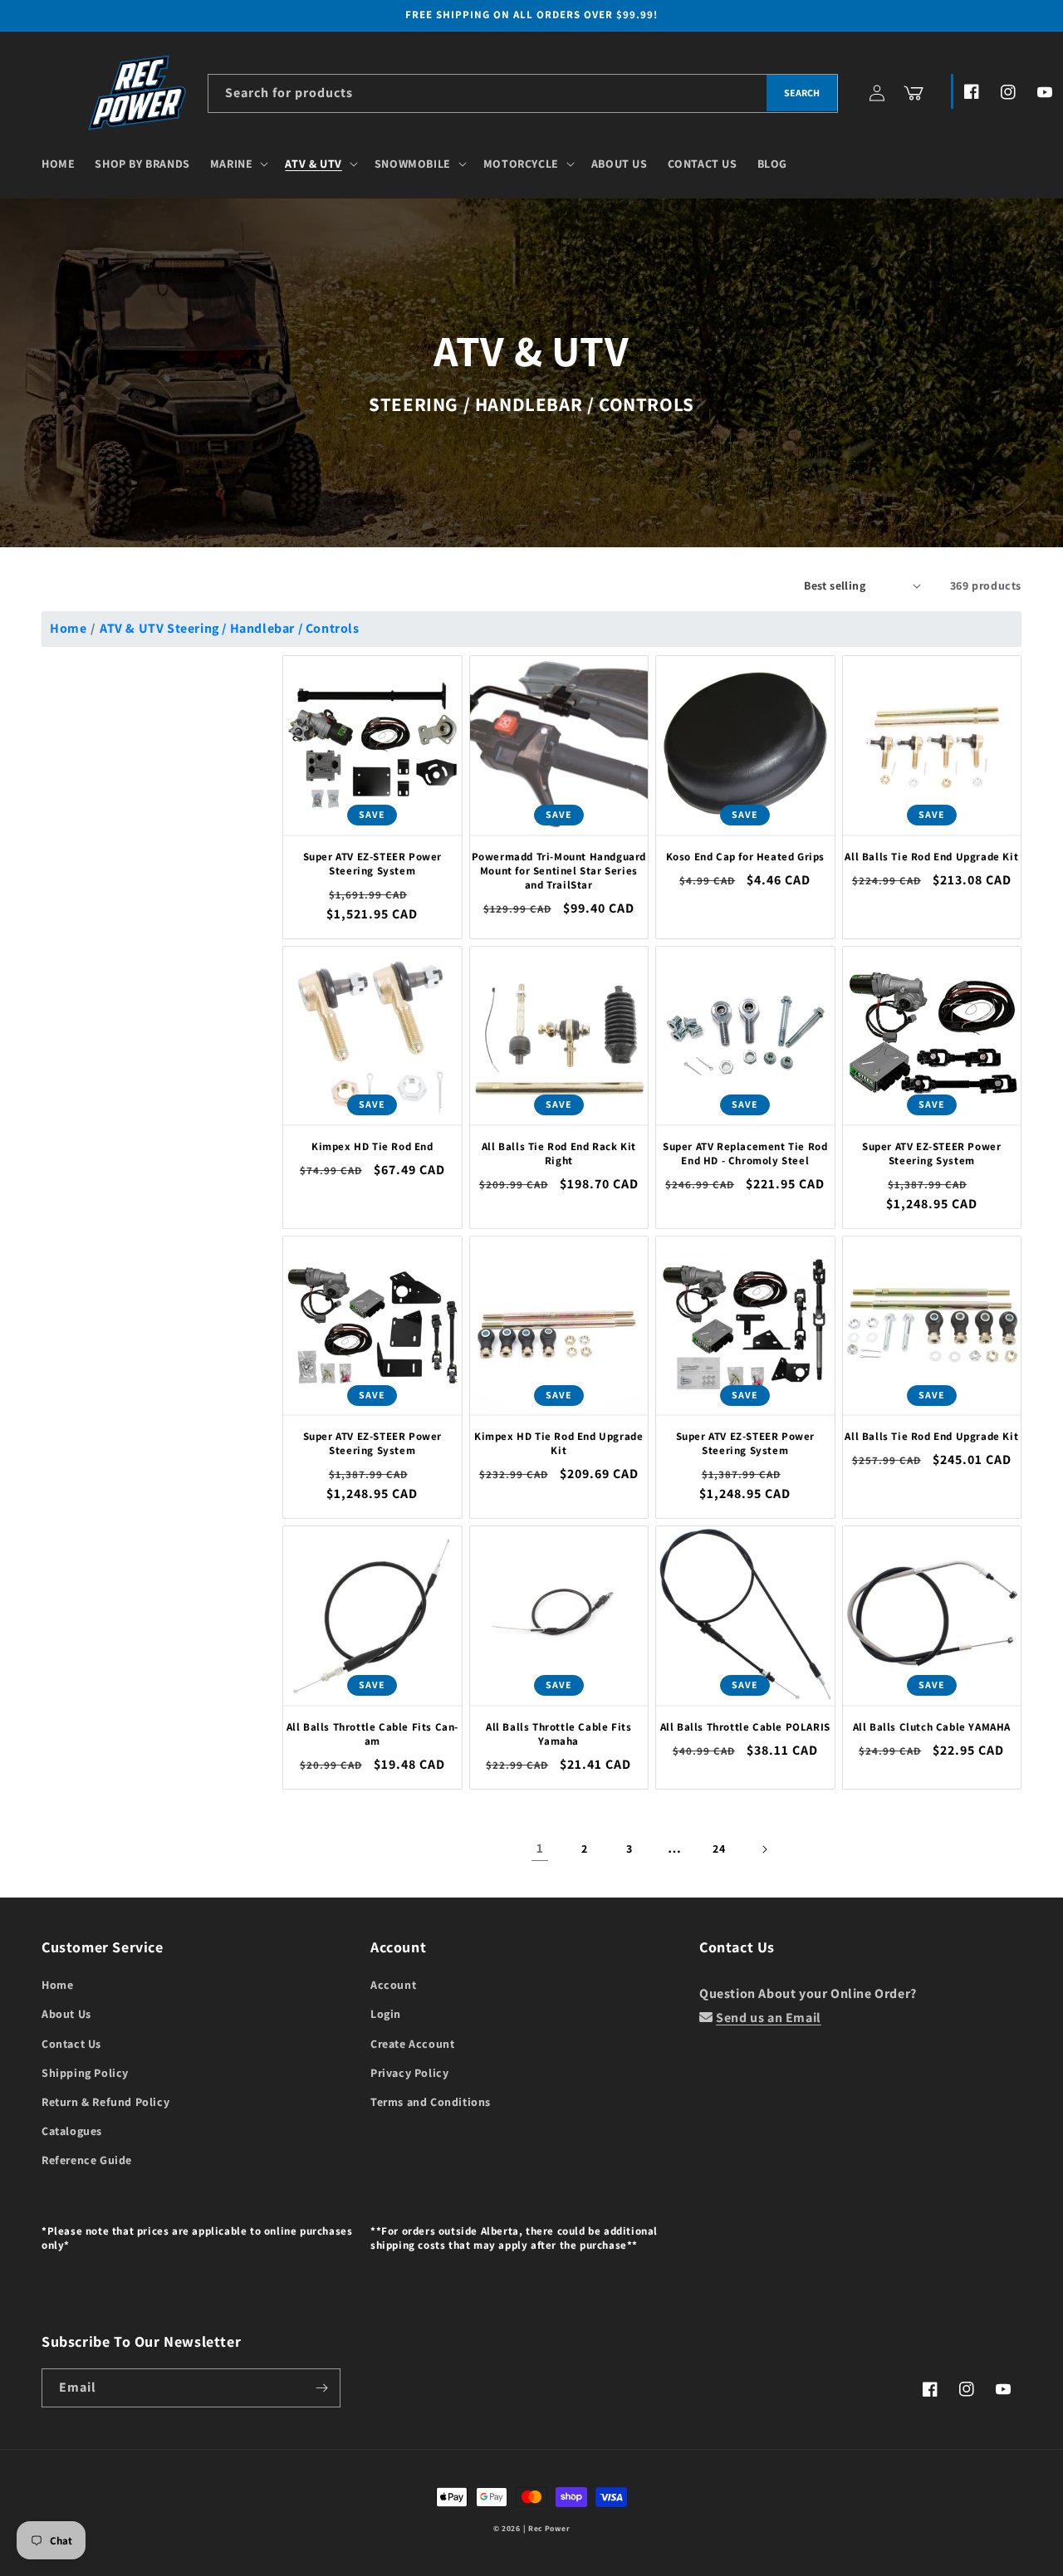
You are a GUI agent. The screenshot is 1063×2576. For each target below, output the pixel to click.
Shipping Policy (85, 2073)
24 (719, 1849)
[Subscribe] (321, 2388)
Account (393, 1985)
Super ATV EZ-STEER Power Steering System (372, 864)
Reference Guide (87, 2160)
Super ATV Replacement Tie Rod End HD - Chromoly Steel (745, 1154)
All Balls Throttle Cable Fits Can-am (372, 1734)
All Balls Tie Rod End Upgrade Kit (931, 857)
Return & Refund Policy (105, 2102)
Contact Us (71, 2044)
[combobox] (523, 93)
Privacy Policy (409, 2073)
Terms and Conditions (431, 2102)
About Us (66, 2014)
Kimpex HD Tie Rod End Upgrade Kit (558, 1444)
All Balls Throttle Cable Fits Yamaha (558, 1734)
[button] (238, 164)
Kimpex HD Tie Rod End (372, 1147)
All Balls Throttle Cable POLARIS (745, 1727)
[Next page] (764, 1849)
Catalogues (72, 2131)
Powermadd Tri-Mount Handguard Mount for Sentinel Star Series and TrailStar (559, 871)
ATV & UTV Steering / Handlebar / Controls (230, 628)
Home (68, 628)
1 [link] (540, 1848)
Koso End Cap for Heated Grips (745, 857)
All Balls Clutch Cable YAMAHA (932, 1727)
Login (386, 2014)
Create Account (412, 2044)
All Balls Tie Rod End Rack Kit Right (559, 1154)
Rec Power (549, 2528)
